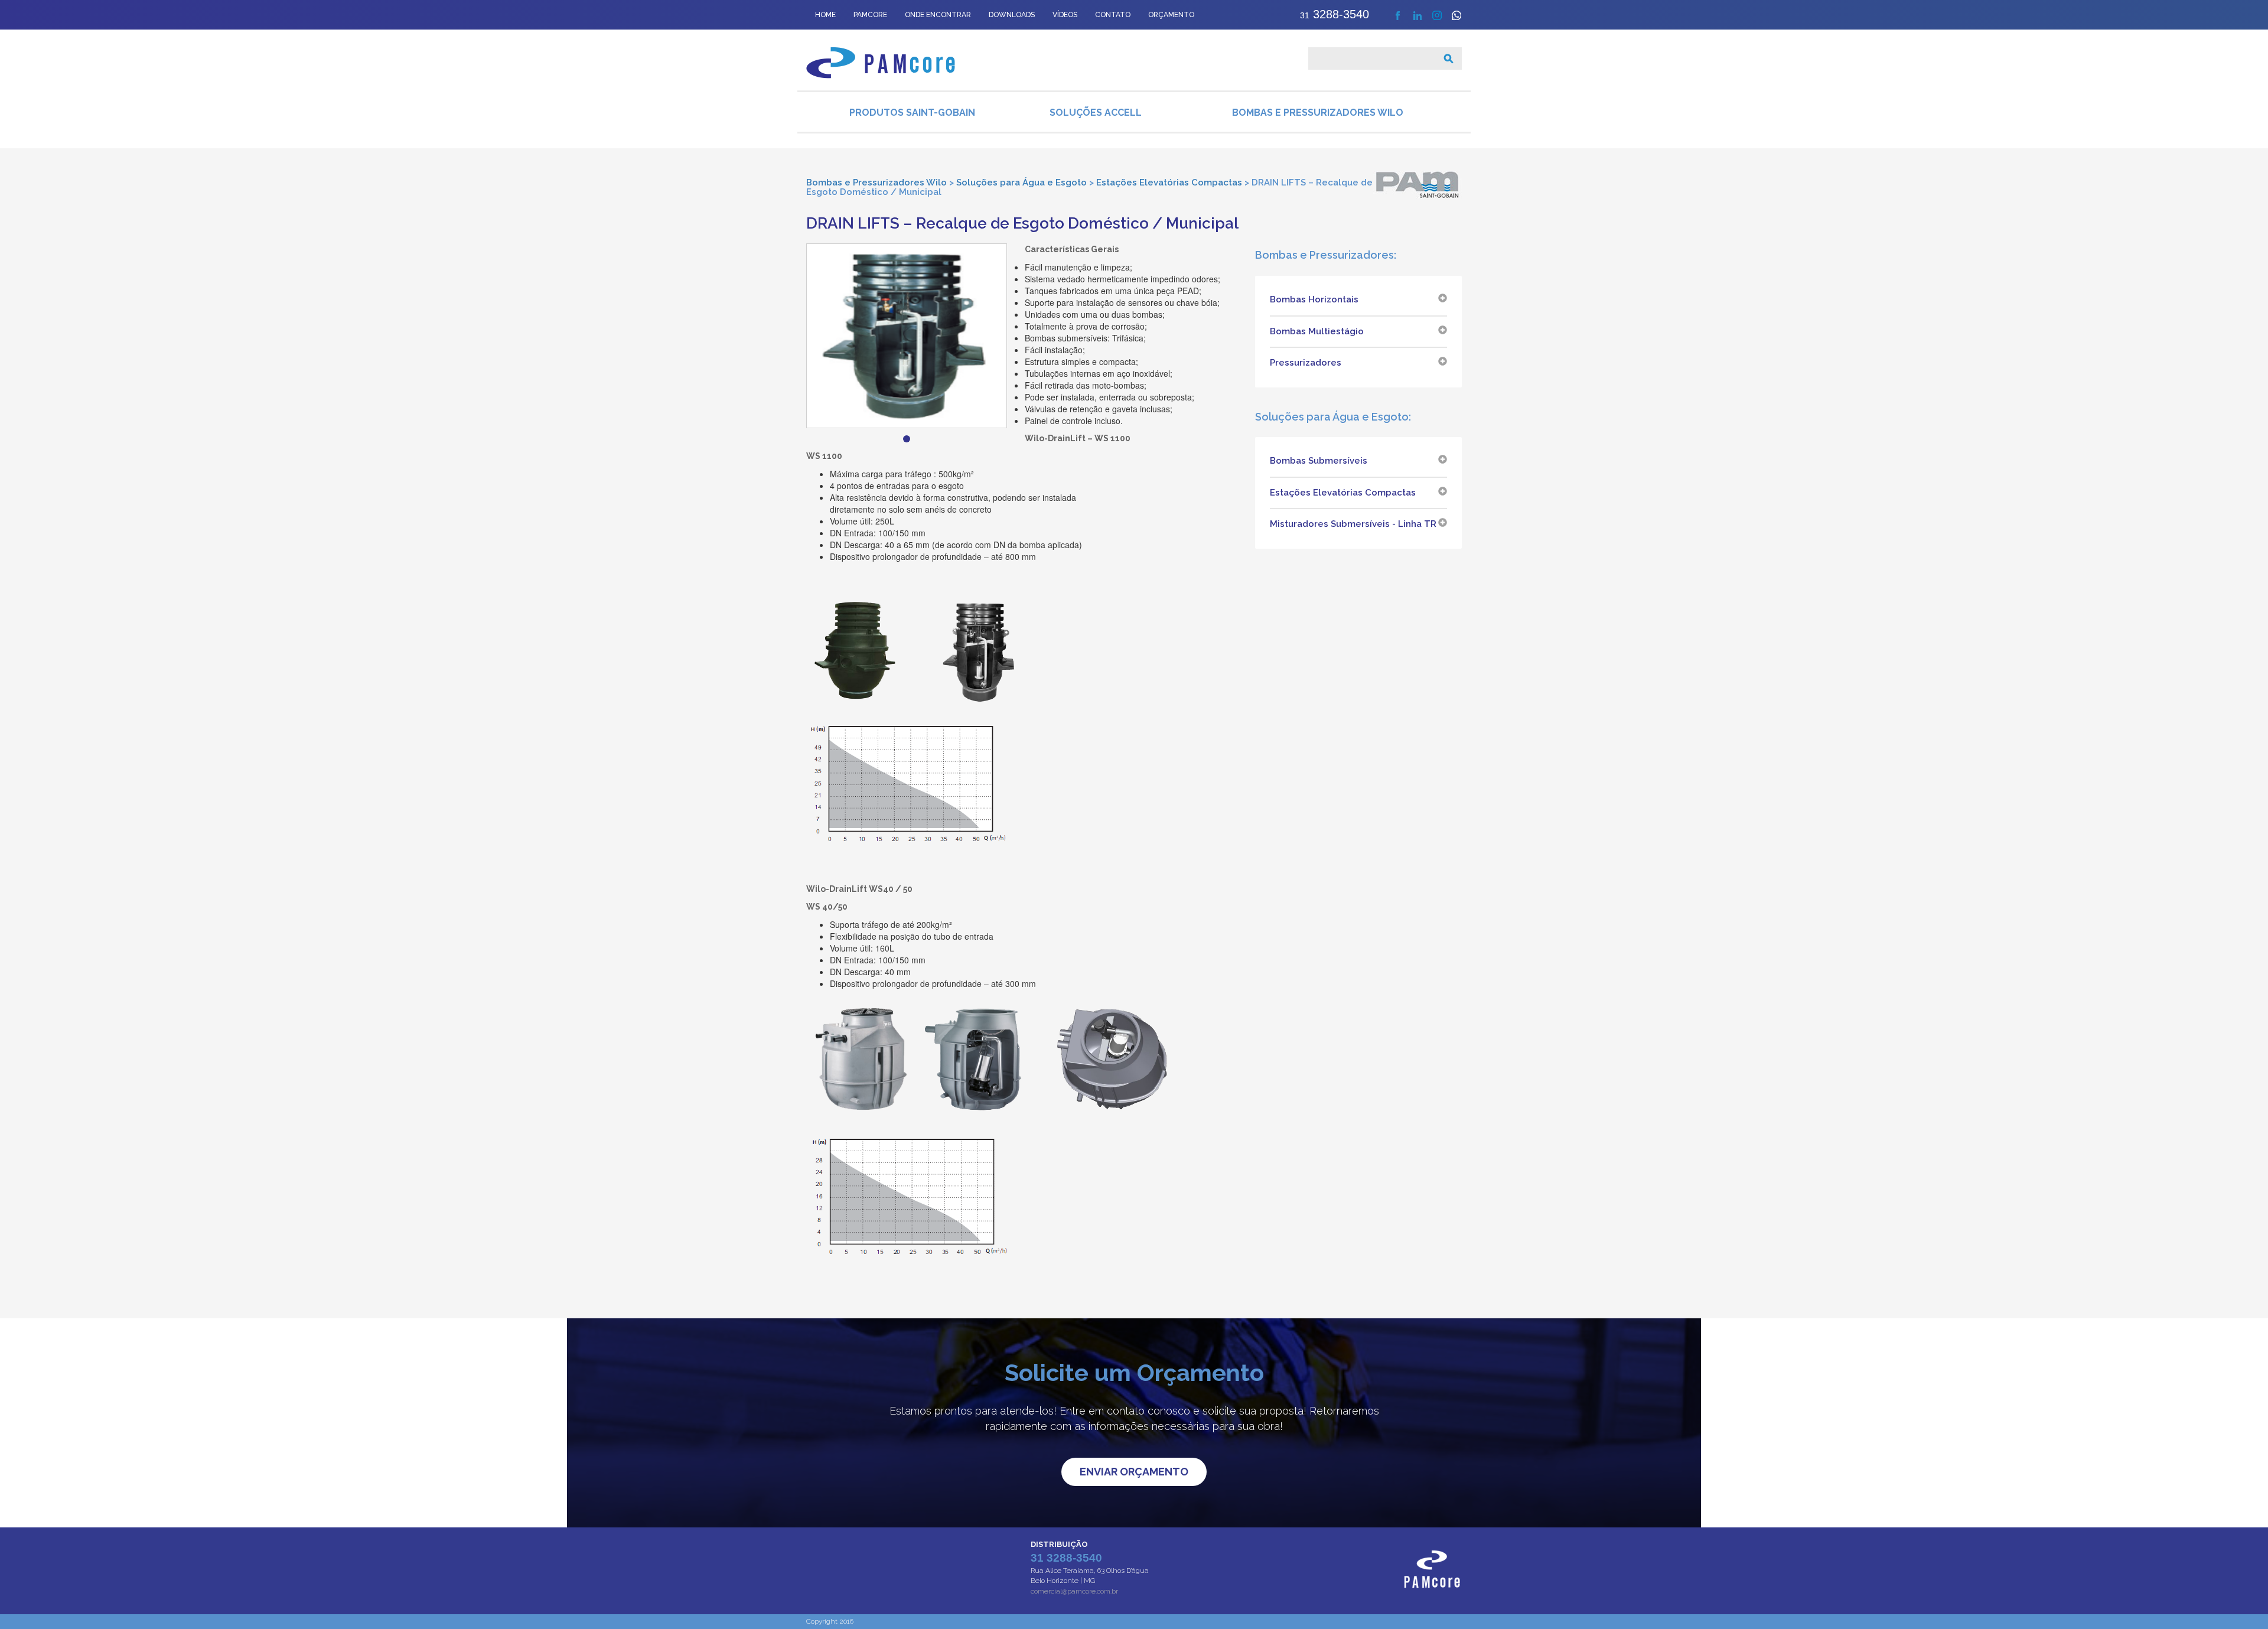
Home (825, 15)
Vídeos (1065, 15)
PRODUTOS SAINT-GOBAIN (912, 113)
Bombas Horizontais (1314, 299)
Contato (1113, 15)
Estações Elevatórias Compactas (1343, 493)
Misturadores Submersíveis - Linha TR (1353, 524)
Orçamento (1171, 15)
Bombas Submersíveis (1319, 461)
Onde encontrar (938, 15)
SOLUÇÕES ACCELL (1096, 113)
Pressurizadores (1306, 363)
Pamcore (870, 15)
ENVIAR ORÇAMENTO (1134, 1472)
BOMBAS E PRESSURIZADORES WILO (1318, 113)
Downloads (1012, 15)
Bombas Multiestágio (1317, 331)
